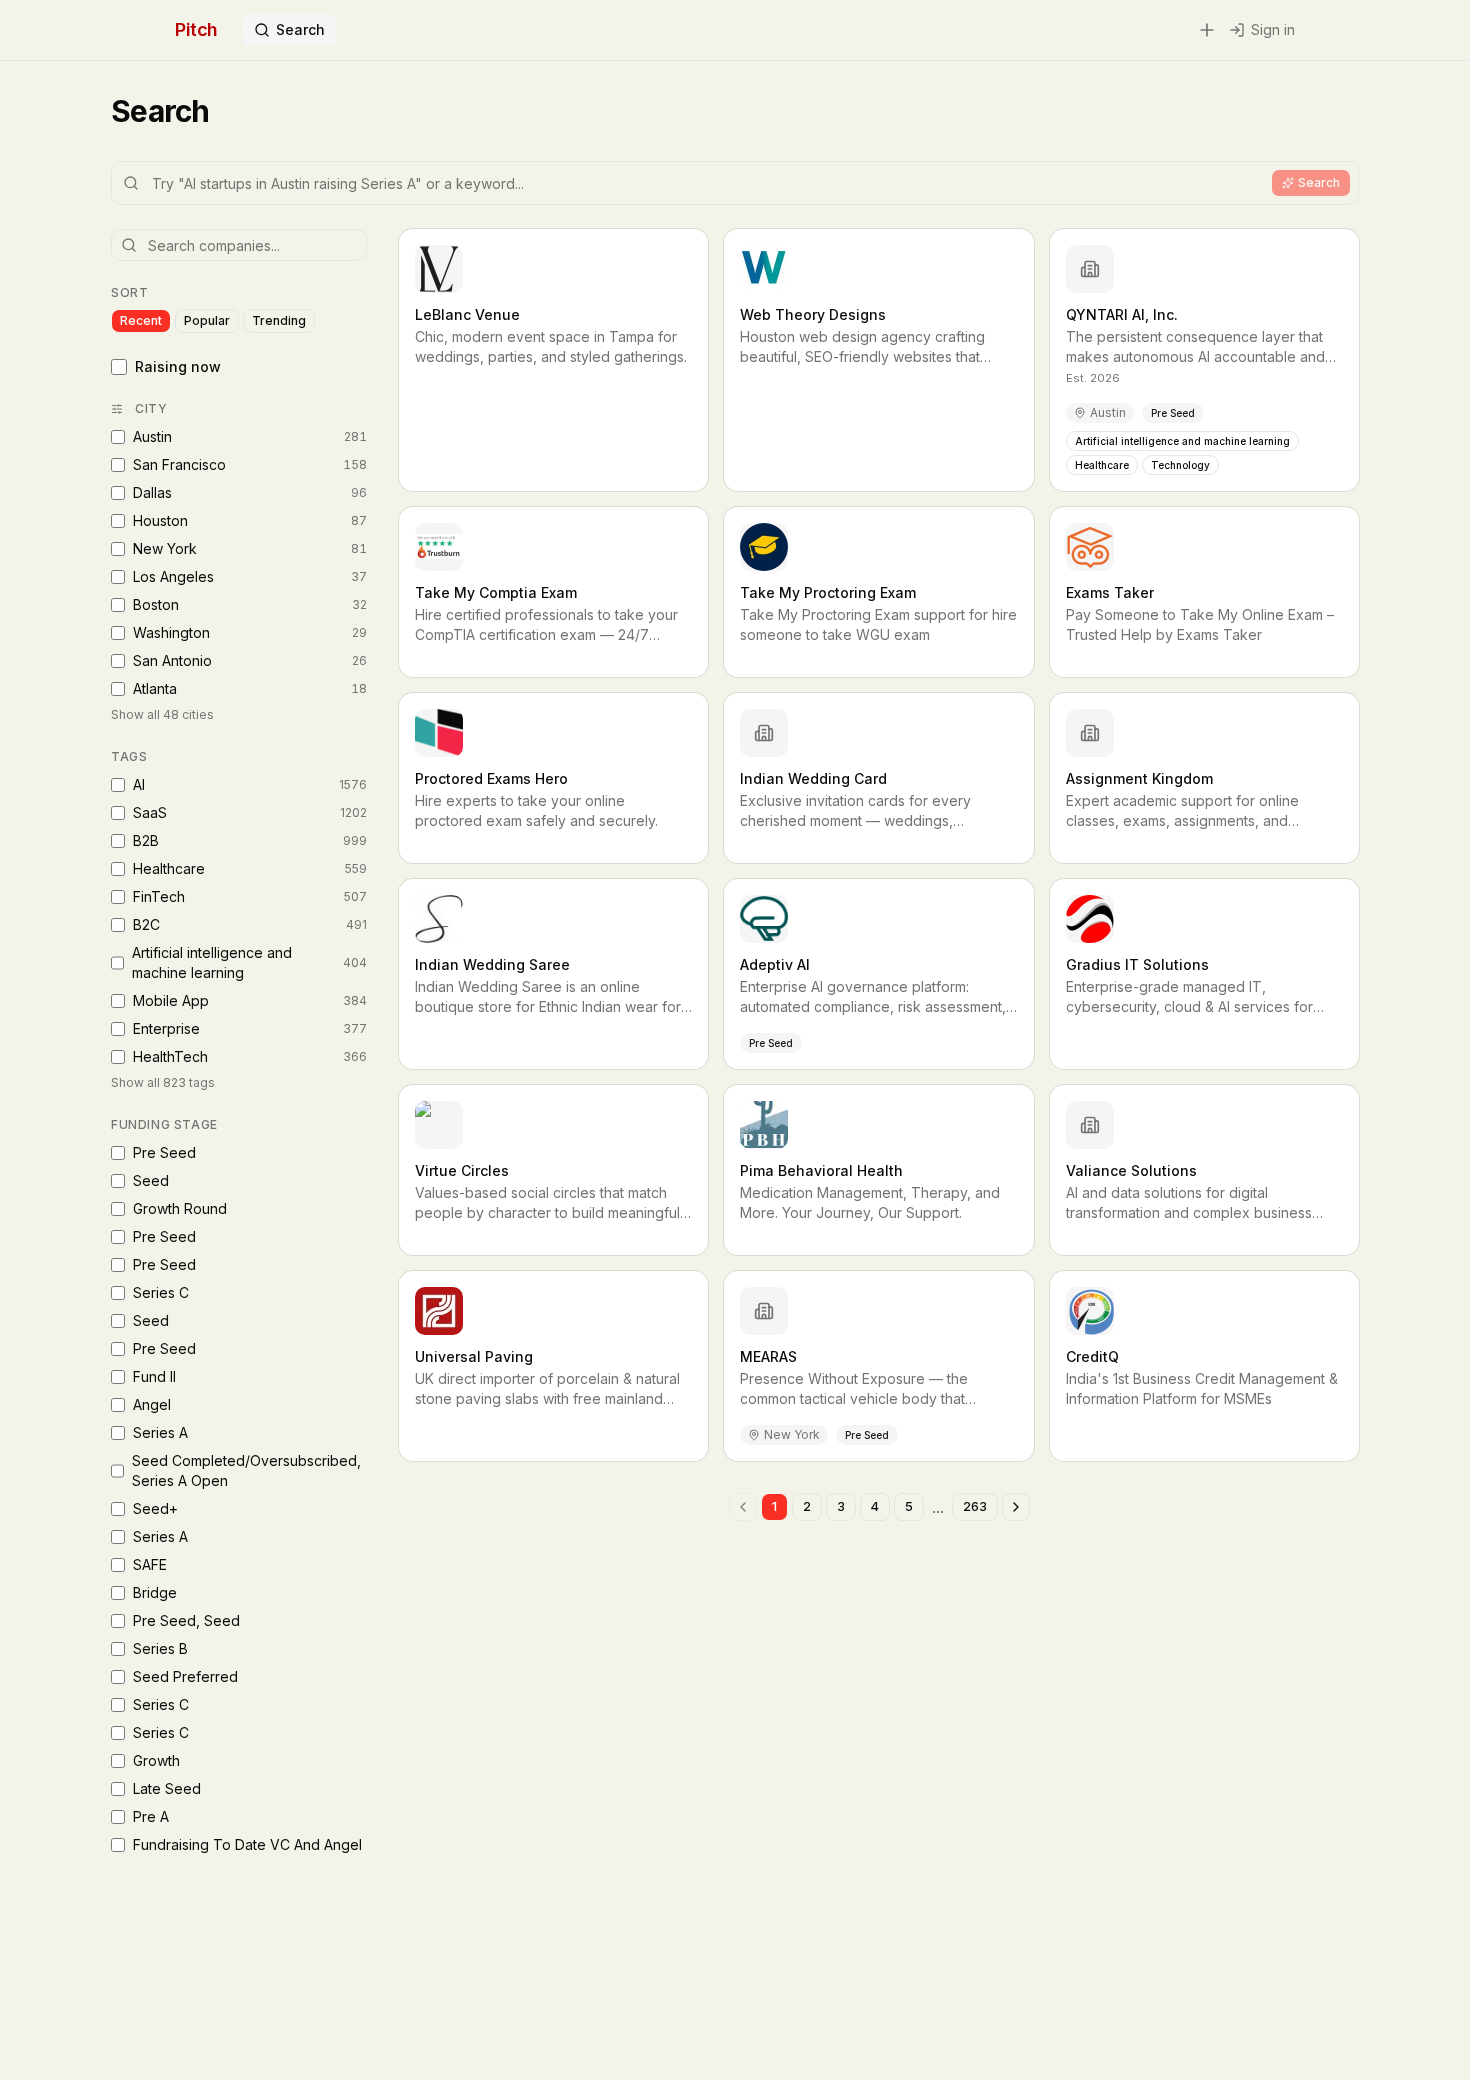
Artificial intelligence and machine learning (249, 962)
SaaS (250, 812)
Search (300, 29)
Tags (129, 756)
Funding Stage (164, 1124)
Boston (250, 604)
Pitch (196, 29)
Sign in (1273, 29)
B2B (250, 840)
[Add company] (1207, 30)
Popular (207, 320)
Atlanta (250, 688)
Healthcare (250, 868)
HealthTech (250, 1056)
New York (250, 548)
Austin (250, 436)
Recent (141, 320)
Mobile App (250, 1000)
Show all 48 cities (162, 714)
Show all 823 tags (163, 1082)
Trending (279, 320)
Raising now (178, 366)
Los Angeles (250, 576)
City (151, 408)
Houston (250, 520)
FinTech (250, 896)
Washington (250, 632)
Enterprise (250, 1028)
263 (975, 1506)
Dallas (250, 492)
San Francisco (250, 464)
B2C (250, 924)
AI (250, 784)
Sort (129, 292)
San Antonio (250, 660)
